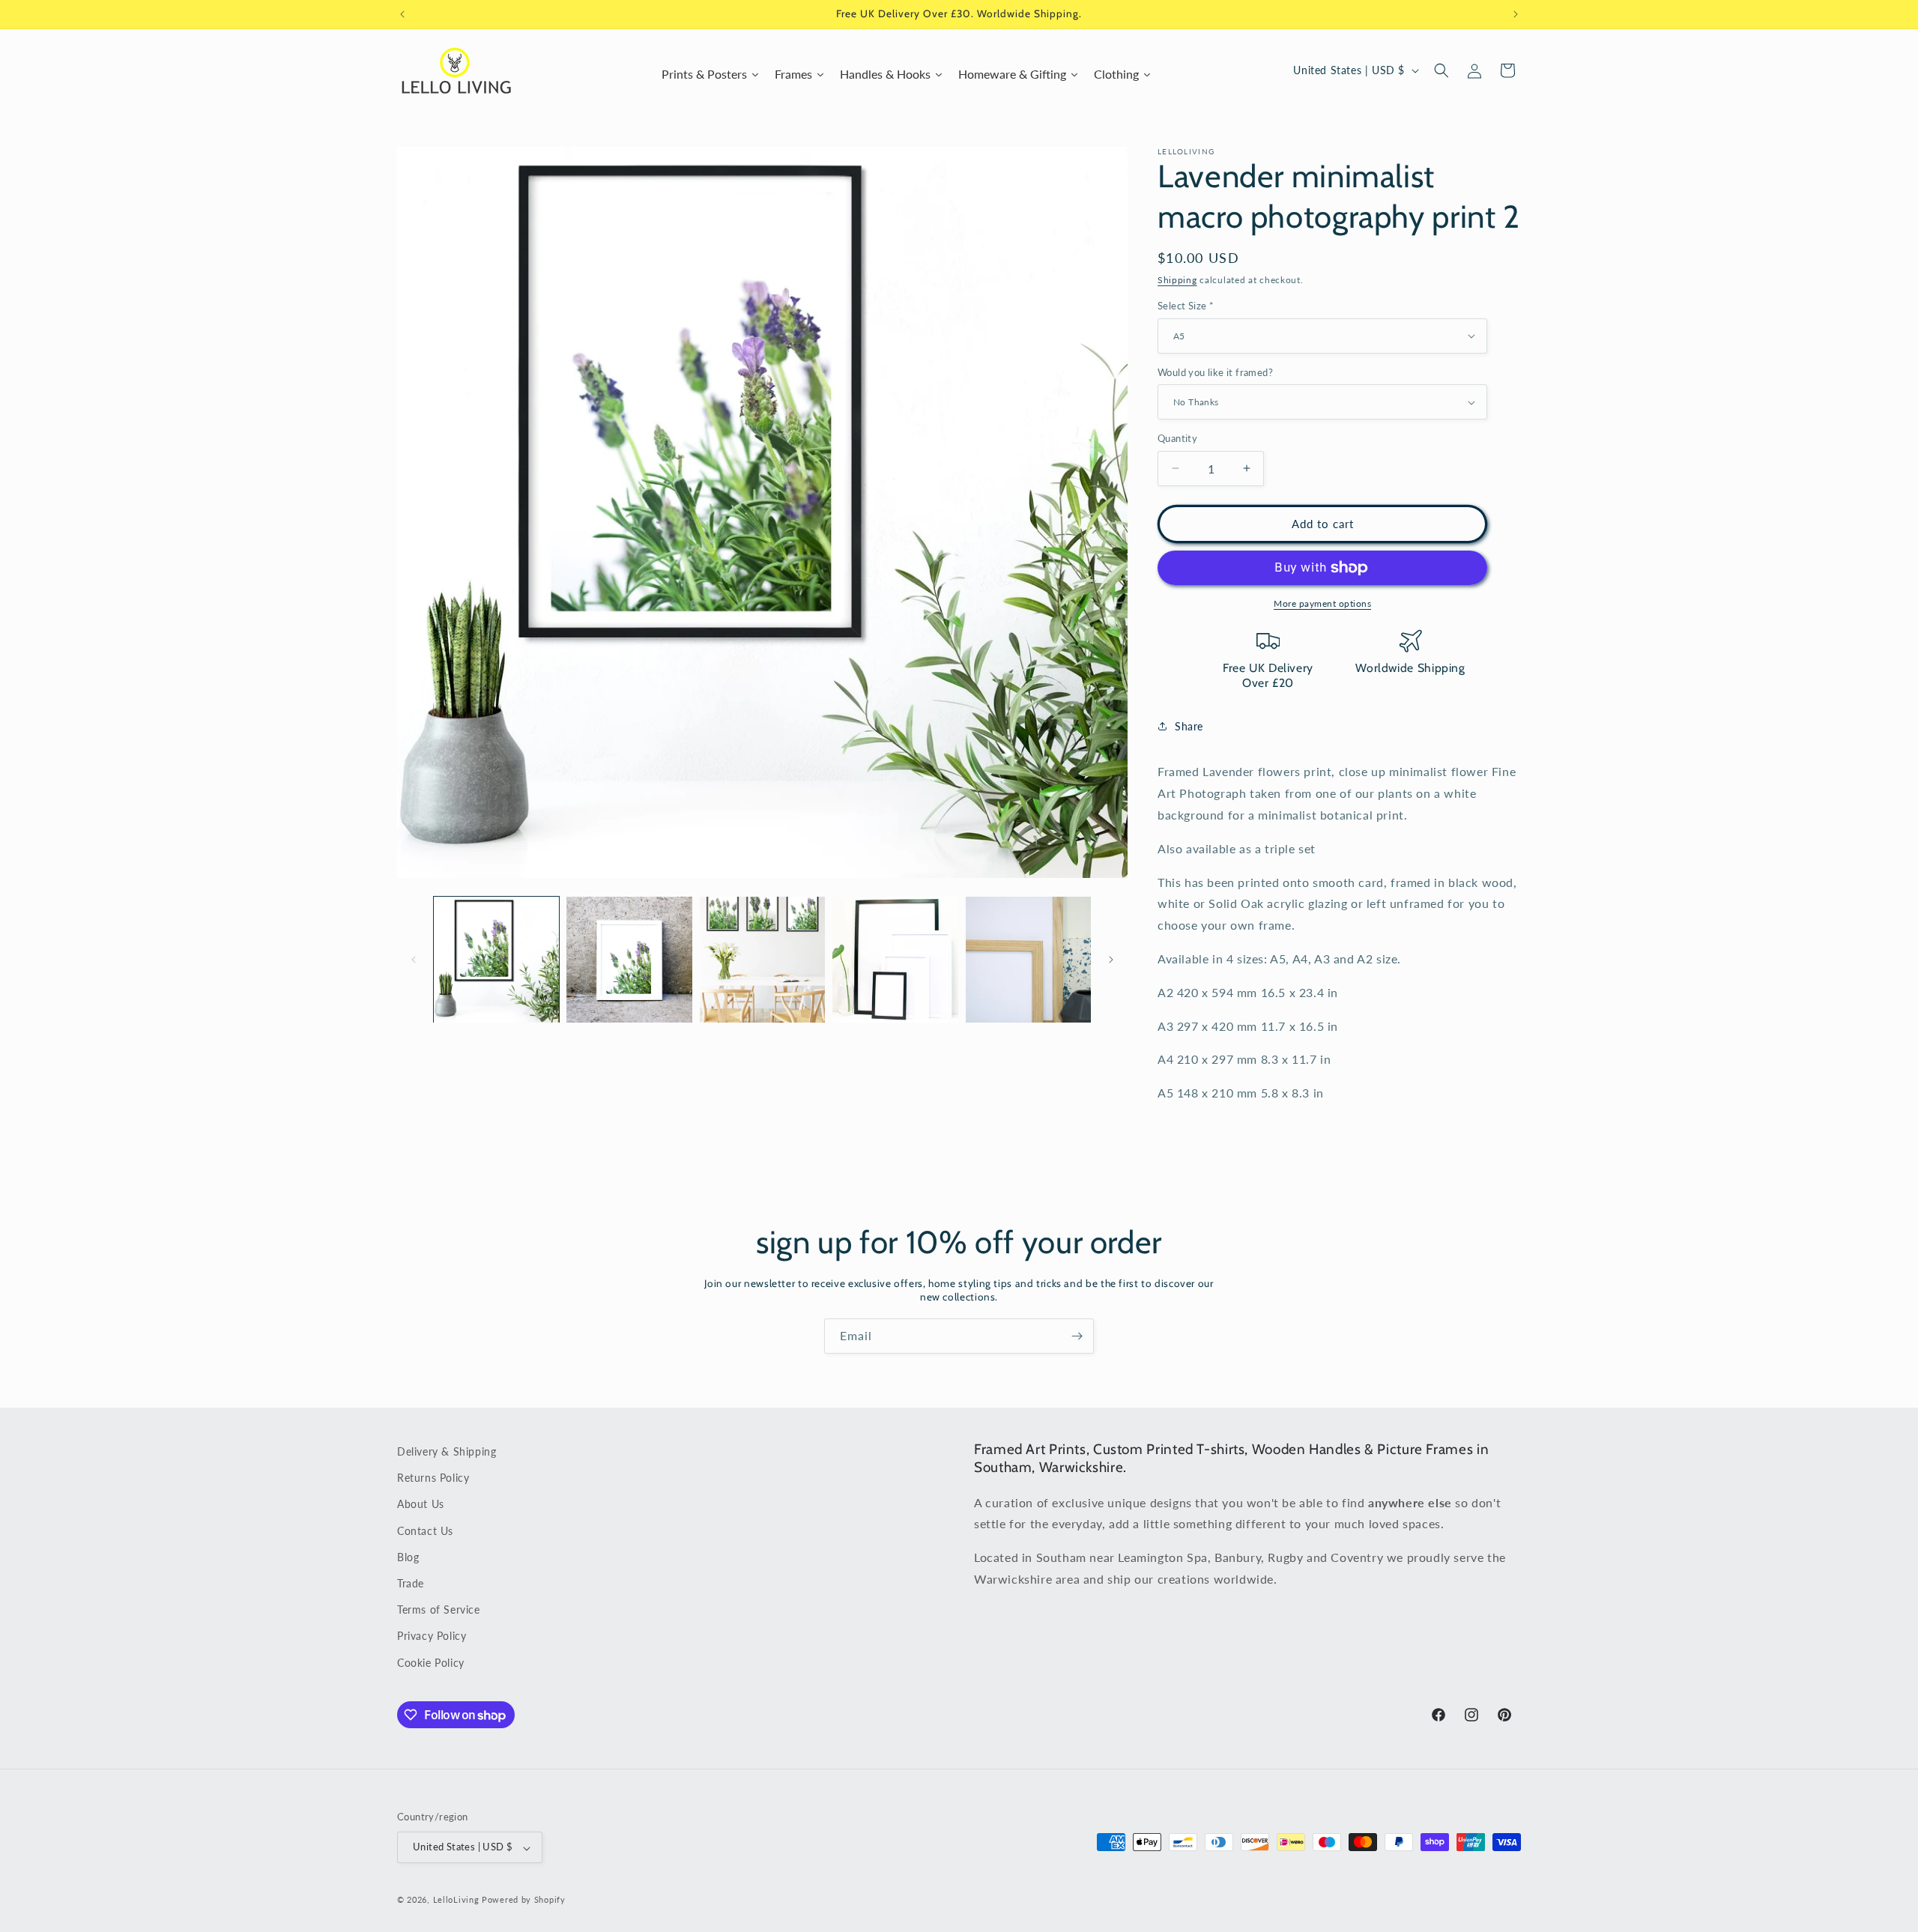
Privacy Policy (432, 1636)
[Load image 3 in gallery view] (762, 959)
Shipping (1177, 280)
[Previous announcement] (402, 14)
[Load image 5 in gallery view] (1028, 959)
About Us (421, 1505)
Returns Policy (433, 1478)
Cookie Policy (431, 1663)
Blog (408, 1557)
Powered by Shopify (524, 1900)
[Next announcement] (1516, 14)
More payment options (1322, 603)
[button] (1441, 70)
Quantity (1177, 438)
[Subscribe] (1077, 1336)
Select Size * (1186, 306)
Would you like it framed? (1215, 372)
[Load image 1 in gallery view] (496, 959)
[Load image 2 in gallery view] (629, 959)
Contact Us (425, 1531)
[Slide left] (414, 960)
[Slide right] (1111, 960)
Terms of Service (439, 1610)
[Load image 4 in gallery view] (895, 959)
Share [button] (1189, 726)
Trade (411, 1583)
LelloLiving (456, 1900)
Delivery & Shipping (447, 1451)
